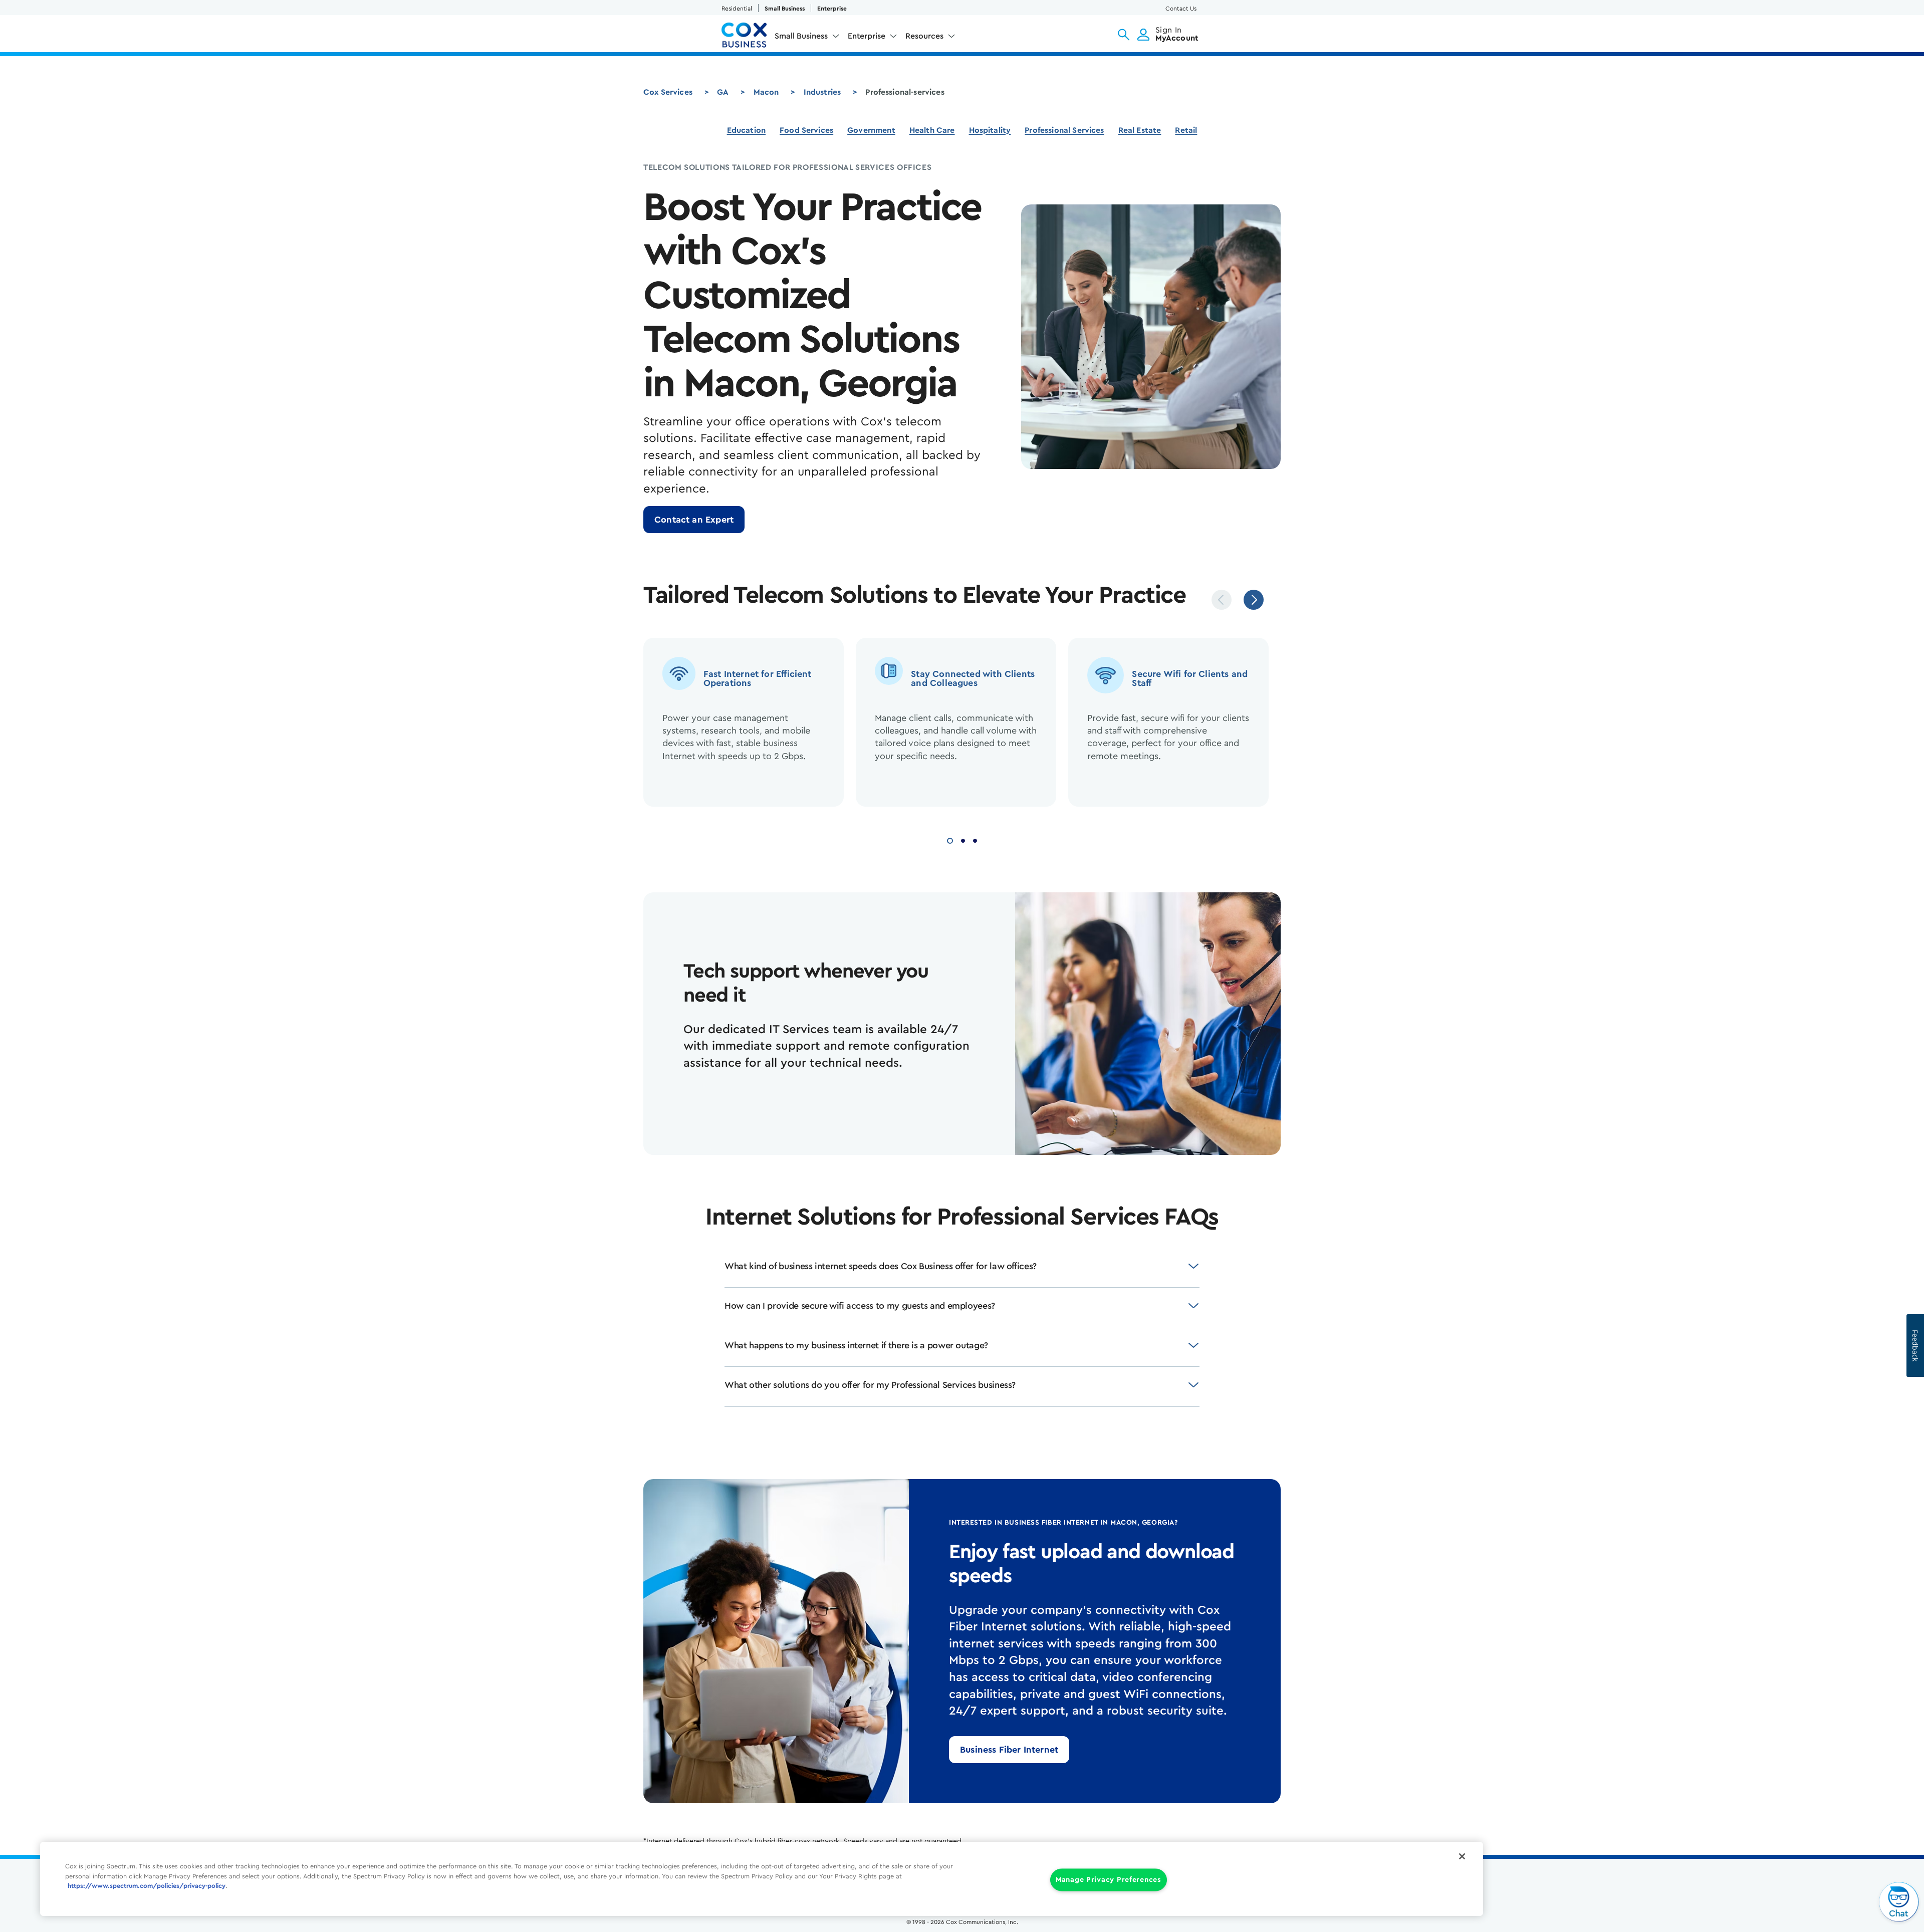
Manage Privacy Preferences (1109, 1880)
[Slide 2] (963, 839)
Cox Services (668, 92)
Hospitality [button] (990, 130)
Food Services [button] (806, 130)
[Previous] (1222, 600)
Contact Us (1181, 9)
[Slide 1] (950, 839)
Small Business (785, 9)
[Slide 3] (975, 839)
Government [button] (871, 130)
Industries (822, 92)
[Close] (1462, 1856)
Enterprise (832, 9)
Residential (737, 9)
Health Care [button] (932, 130)
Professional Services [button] (1064, 130)
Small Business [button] (801, 36)
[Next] (1254, 600)
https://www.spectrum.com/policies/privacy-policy (147, 1886)
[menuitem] (807, 38)
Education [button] (746, 130)
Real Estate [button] (1140, 130)
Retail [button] (1186, 130)
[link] (694, 520)
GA (723, 92)
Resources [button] (924, 36)
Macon (766, 92)
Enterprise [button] (867, 36)
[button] (1124, 35)
